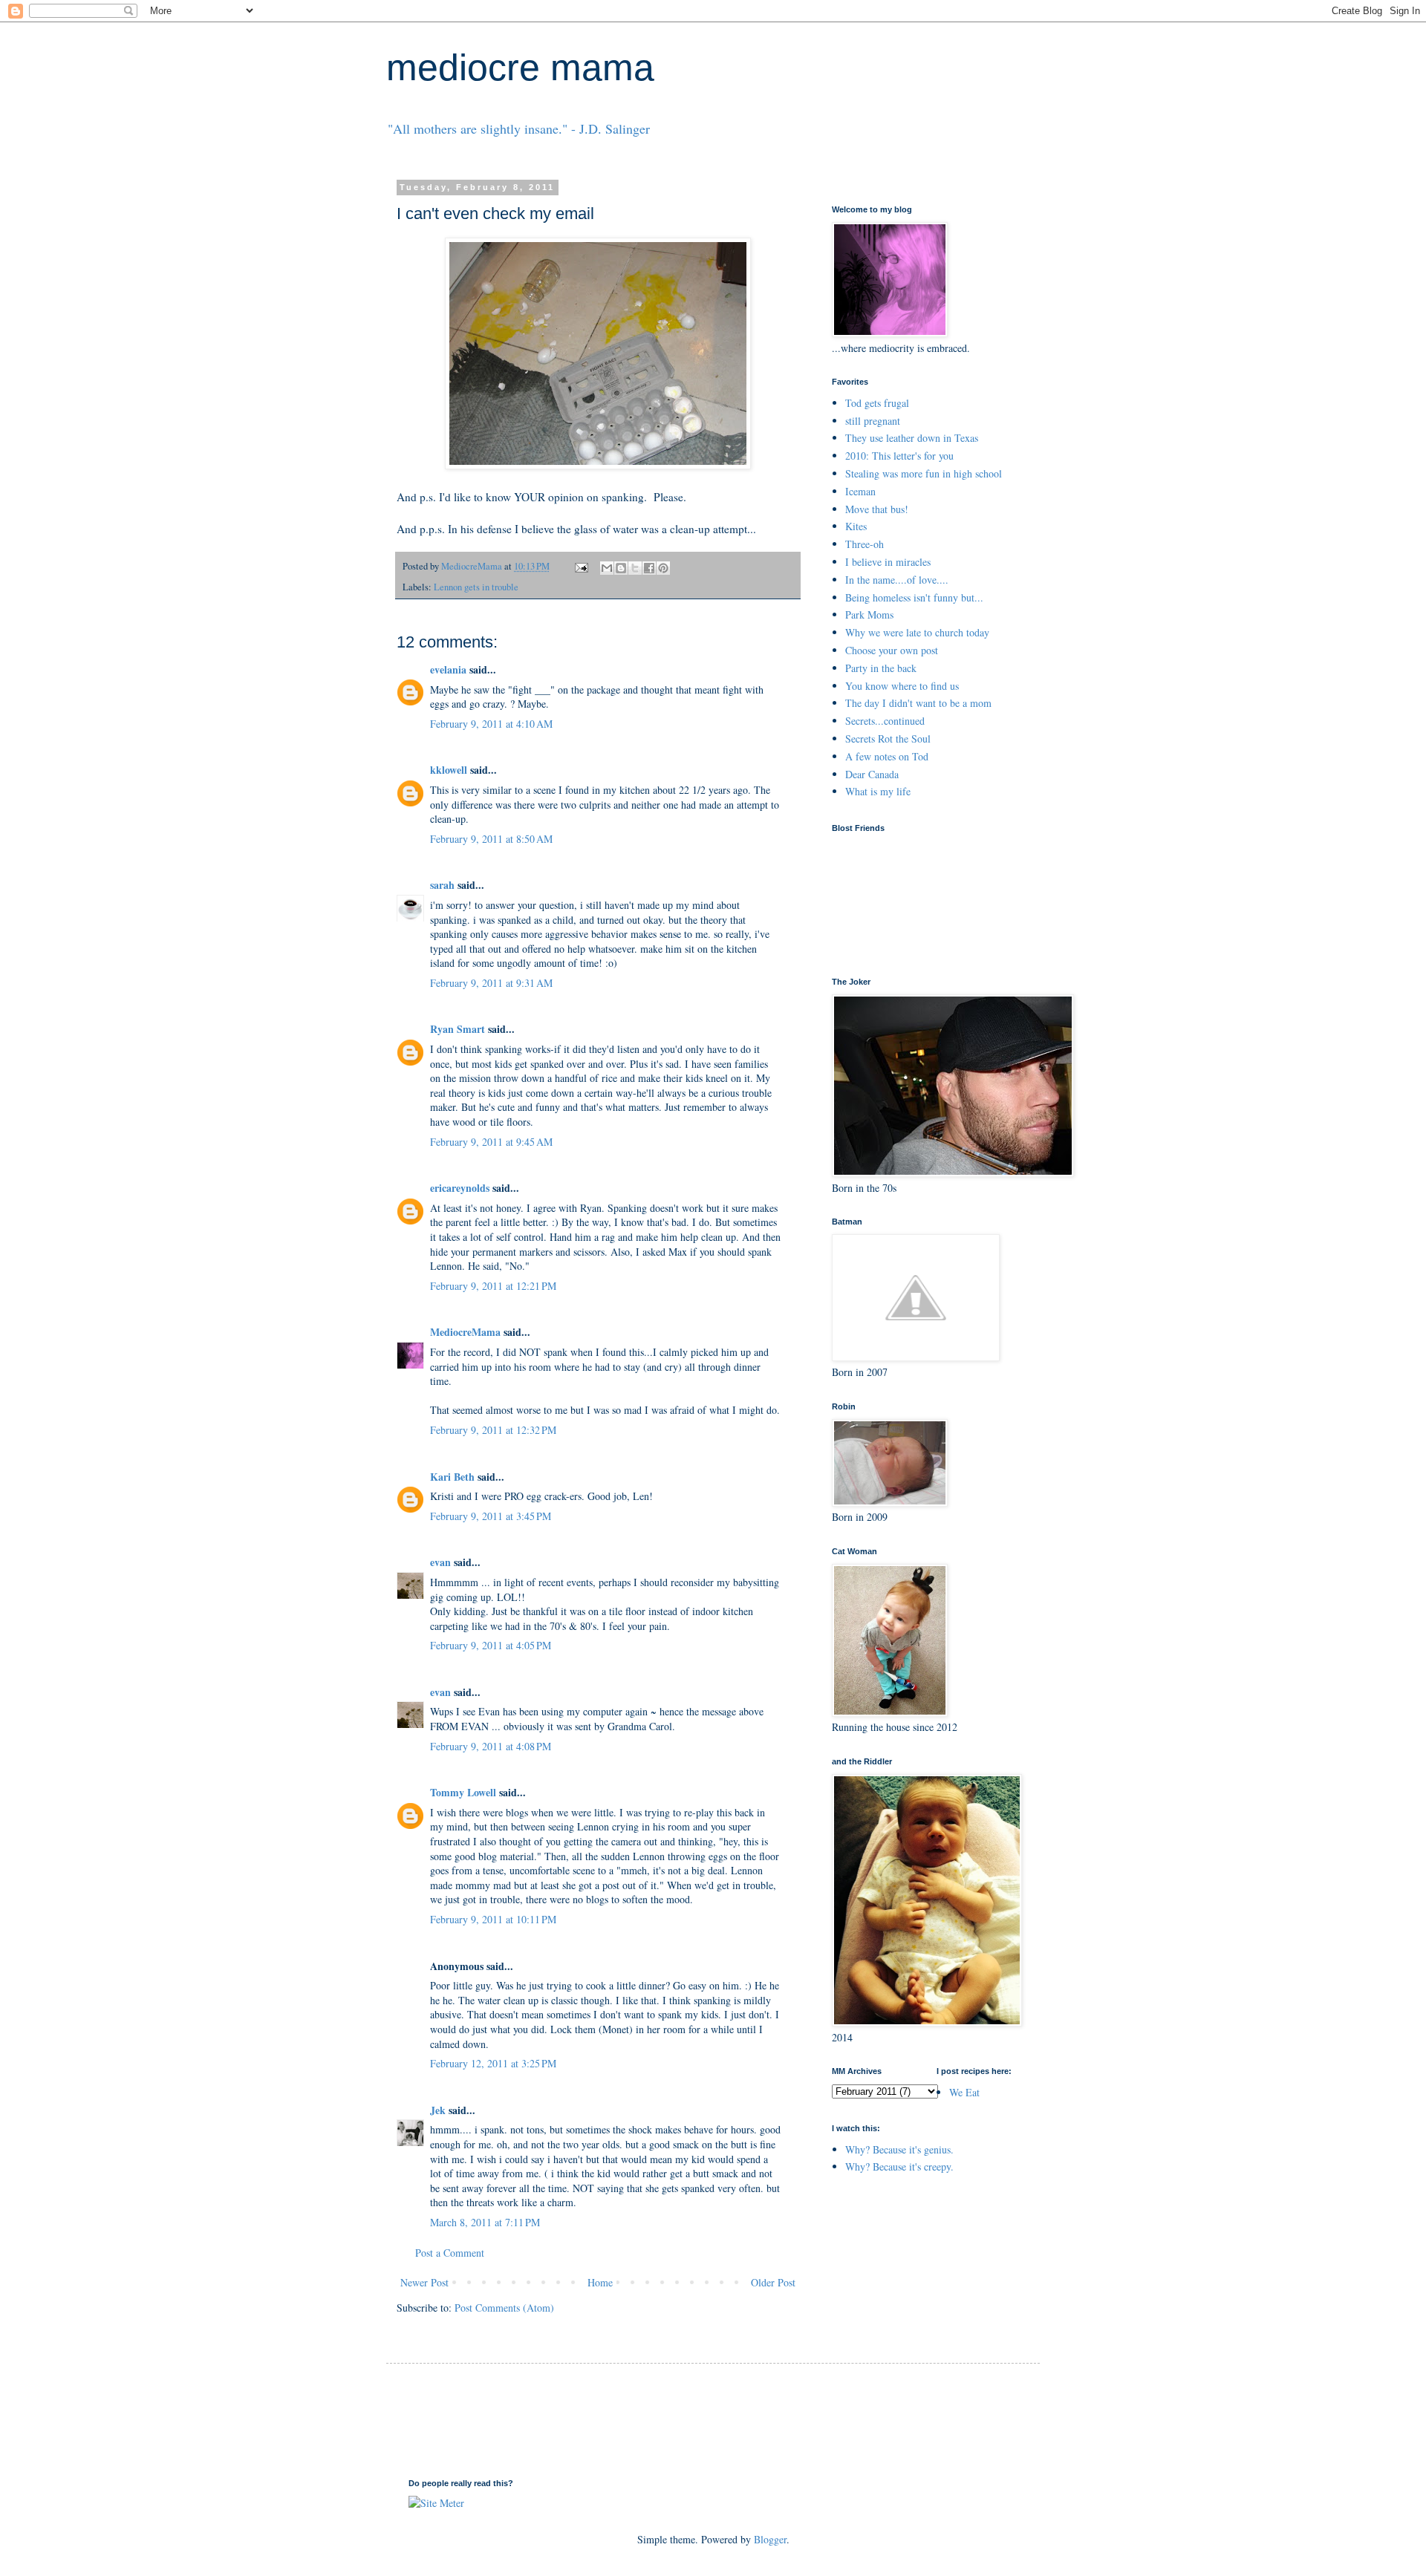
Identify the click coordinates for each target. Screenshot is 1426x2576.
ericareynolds (460, 1188)
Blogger (770, 2539)
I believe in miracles (888, 562)
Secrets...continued (885, 721)
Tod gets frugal (877, 403)
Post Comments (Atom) (504, 2308)
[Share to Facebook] (649, 568)
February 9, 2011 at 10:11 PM (493, 1919)
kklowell (449, 770)
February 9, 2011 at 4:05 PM (491, 1645)
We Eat (964, 2092)
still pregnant (873, 421)
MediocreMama (465, 1332)
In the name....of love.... (897, 580)
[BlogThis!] (621, 568)
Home (600, 2282)
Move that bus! (877, 509)
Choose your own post (892, 650)
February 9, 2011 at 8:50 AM (491, 839)
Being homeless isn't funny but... (914, 597)
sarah (442, 885)
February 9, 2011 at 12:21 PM (493, 1286)
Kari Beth (452, 1477)
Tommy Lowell (463, 1792)
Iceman (860, 491)
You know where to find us (902, 686)
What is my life (878, 791)
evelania (448, 669)
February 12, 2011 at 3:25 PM (493, 2063)
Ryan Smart (458, 1029)
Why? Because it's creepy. (899, 2166)
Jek (438, 2110)
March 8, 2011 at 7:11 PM (485, 2222)
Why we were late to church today (917, 632)
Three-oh (865, 544)
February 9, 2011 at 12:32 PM (493, 1430)
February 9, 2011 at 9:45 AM (491, 1142)
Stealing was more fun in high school (924, 473)
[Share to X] (635, 568)
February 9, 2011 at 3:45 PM (491, 1516)
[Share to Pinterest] (663, 568)
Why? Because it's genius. (899, 2149)
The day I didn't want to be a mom (918, 703)
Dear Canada (872, 774)
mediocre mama (520, 68)
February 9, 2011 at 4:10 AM (491, 724)
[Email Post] (580, 566)
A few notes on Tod (887, 756)
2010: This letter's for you (899, 456)
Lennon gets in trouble (476, 587)
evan (440, 1562)
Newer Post (424, 2282)
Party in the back (881, 668)
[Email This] (607, 568)
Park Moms (869, 614)
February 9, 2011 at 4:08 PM (491, 1746)
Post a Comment (450, 2253)
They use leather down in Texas (912, 438)
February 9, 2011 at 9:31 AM (491, 983)
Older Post (773, 2282)
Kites (856, 526)
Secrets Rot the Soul (888, 738)
